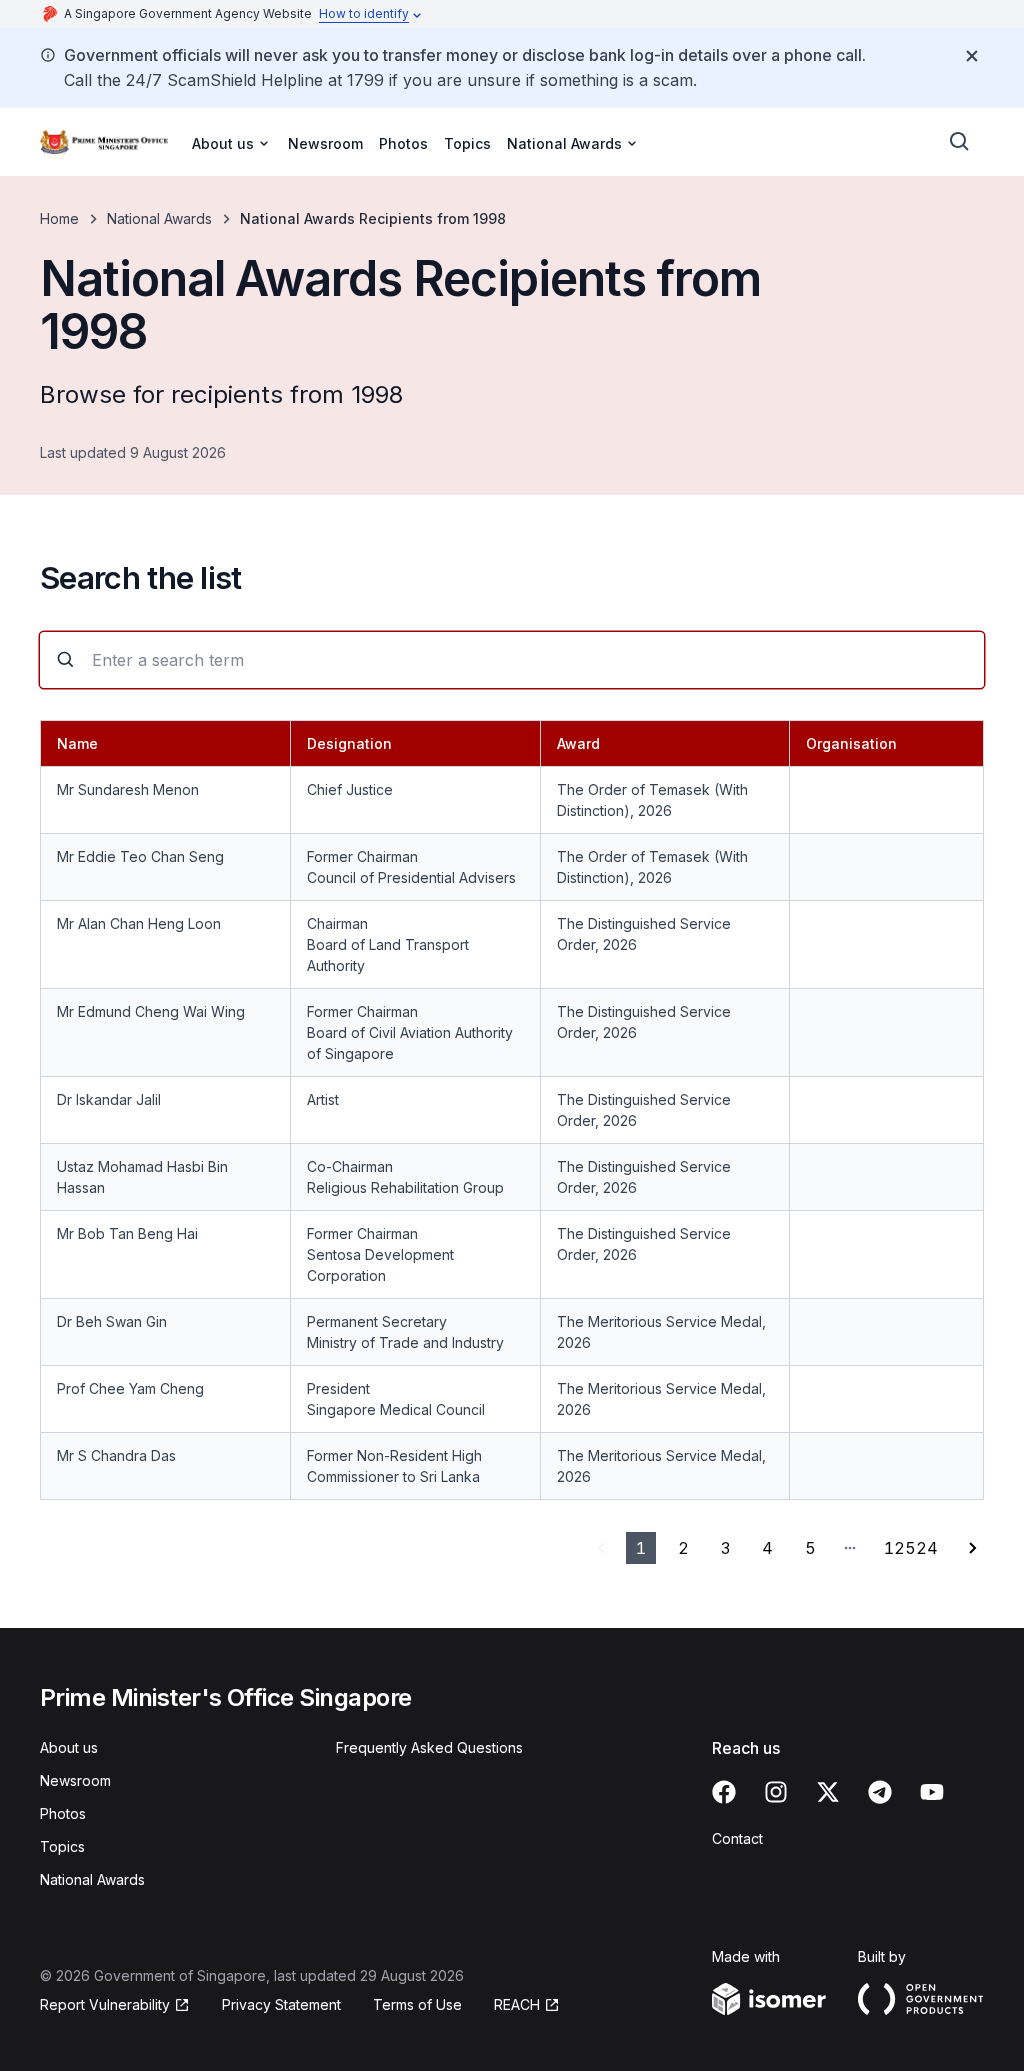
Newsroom (325, 143)
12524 (911, 1548)
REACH (527, 2005)
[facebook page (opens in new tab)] (724, 1792)
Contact (737, 1838)
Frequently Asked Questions (429, 1747)
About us (69, 1747)
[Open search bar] (960, 142)
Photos (403, 143)
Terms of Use (417, 2004)
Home (59, 218)
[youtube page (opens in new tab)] (932, 1792)
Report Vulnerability (105, 2005)
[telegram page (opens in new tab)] (880, 1792)
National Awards (159, 218)
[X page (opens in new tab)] (828, 1792)
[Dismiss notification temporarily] (972, 56)
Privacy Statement (281, 2004)
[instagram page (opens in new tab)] (776, 1792)
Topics (467, 143)
